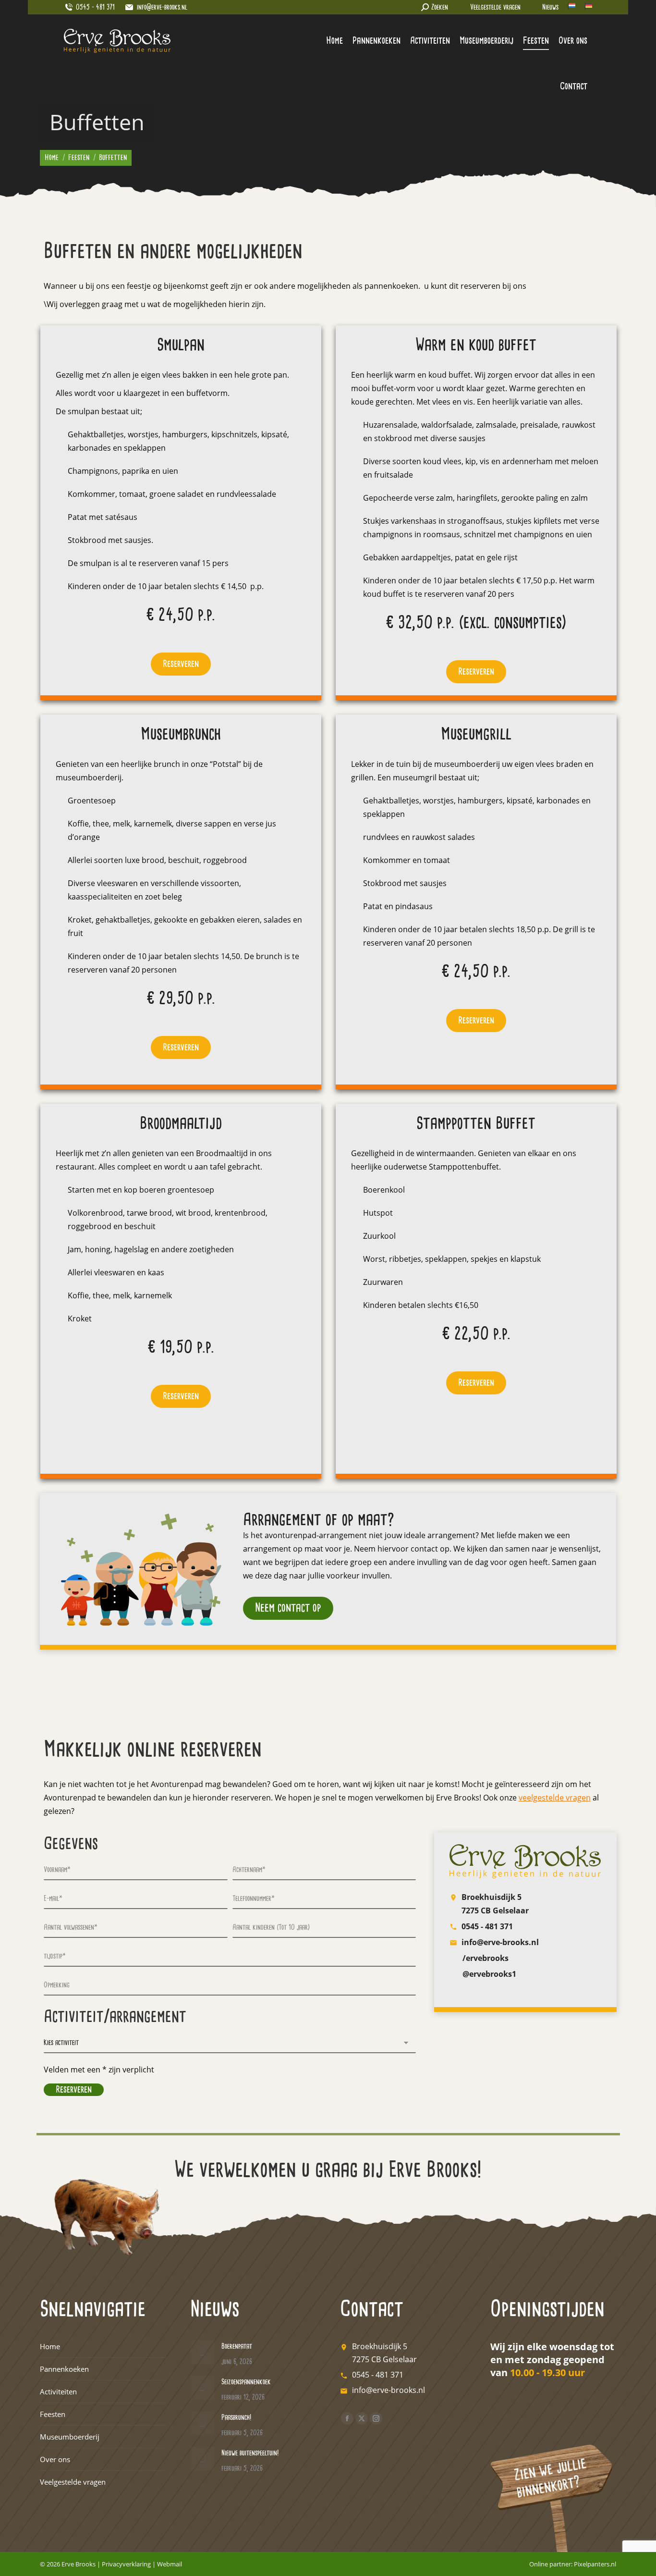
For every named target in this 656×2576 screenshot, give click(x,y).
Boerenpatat (237, 2347)
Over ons (55, 2459)
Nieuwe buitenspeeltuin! (250, 2453)
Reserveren (181, 664)
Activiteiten (58, 2391)
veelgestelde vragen (555, 1798)
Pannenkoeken (64, 2369)
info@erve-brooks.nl (162, 7)
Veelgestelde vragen (495, 7)
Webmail (170, 2564)
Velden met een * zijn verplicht (99, 2070)
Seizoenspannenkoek (246, 2382)
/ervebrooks (486, 1958)
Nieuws (550, 7)
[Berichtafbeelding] (202, 2352)
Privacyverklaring (126, 2564)
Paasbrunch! (236, 2418)
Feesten (53, 2414)
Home (50, 2346)
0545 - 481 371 (487, 1926)
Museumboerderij (70, 2437)
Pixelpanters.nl (595, 2564)
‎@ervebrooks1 (489, 1974)
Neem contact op (288, 1608)
